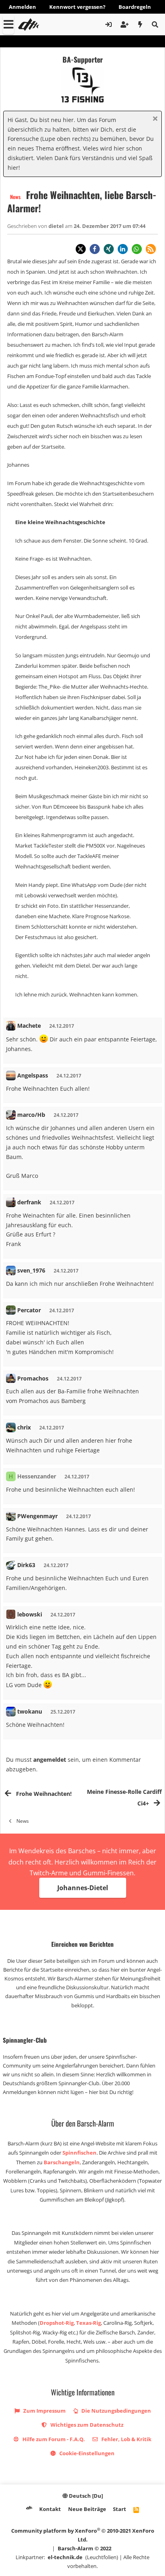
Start (120, 2509)
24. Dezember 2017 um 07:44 (110, 226)
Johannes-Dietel (83, 1888)
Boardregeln (135, 7)
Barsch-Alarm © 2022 (85, 2548)
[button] (81, 249)
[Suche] (155, 24)
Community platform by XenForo (83, 2535)
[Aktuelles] (140, 24)
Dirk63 (26, 1565)
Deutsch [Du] (85, 2496)
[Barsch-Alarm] (29, 2508)
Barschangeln (62, 2162)
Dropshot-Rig (57, 2323)
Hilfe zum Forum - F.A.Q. (53, 2439)
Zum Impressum (44, 2411)
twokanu (30, 1711)
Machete (29, 1026)
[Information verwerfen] (154, 119)
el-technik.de (65, 2557)
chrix (24, 1427)
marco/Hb (31, 1115)
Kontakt (50, 2509)
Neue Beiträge (87, 2509)
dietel (57, 226)
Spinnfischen (79, 2153)
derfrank (29, 1202)
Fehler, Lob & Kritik (126, 2439)
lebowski (30, 1614)
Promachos (33, 1378)
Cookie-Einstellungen (86, 2453)
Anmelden (22, 7)
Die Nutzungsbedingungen (116, 2411)
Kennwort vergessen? (77, 7)
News (15, 197)
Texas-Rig (89, 2323)
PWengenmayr (37, 1516)
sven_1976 (31, 1270)
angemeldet (50, 1760)
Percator (29, 1310)
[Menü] (8, 24)
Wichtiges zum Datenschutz (86, 2425)
